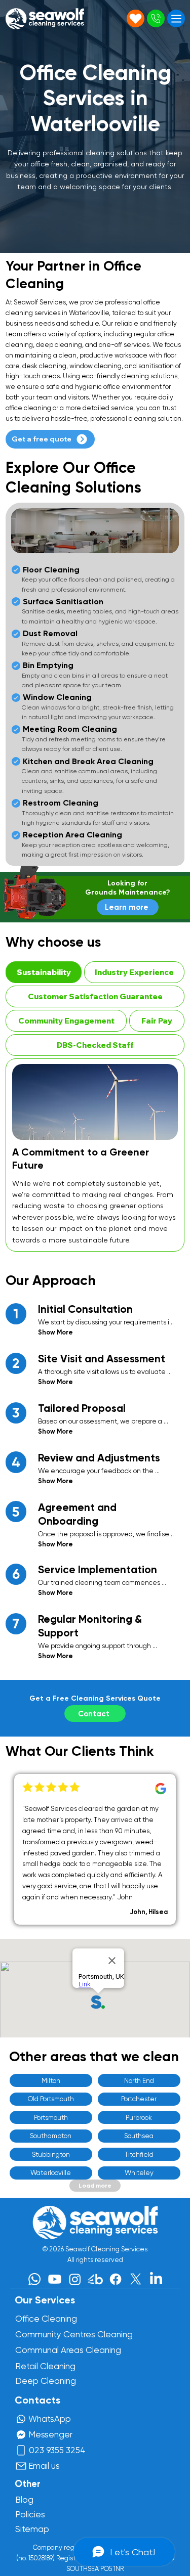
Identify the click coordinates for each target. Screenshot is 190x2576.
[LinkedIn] (156, 2279)
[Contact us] (136, 18)
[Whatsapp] (34, 2279)
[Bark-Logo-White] (95, 2279)
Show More (55, 1332)
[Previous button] (14, 1849)
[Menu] (176, 18)
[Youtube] (55, 2279)
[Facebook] (116, 2279)
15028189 (41, 2558)
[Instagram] (75, 2279)
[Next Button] (176, 1849)
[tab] (43, 972)
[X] (136, 2279)
